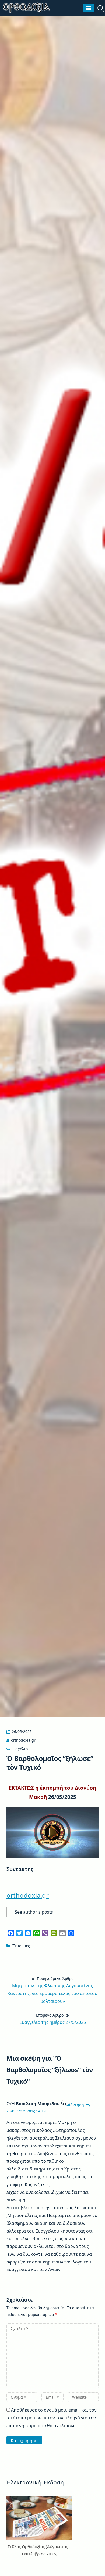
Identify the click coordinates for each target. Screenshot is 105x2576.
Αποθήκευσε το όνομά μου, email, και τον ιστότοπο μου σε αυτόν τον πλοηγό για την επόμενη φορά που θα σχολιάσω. (52, 2418)
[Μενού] (89, 8)
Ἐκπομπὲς (21, 1946)
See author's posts (34, 1912)
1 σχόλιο (20, 1749)
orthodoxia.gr (23, 1740)
